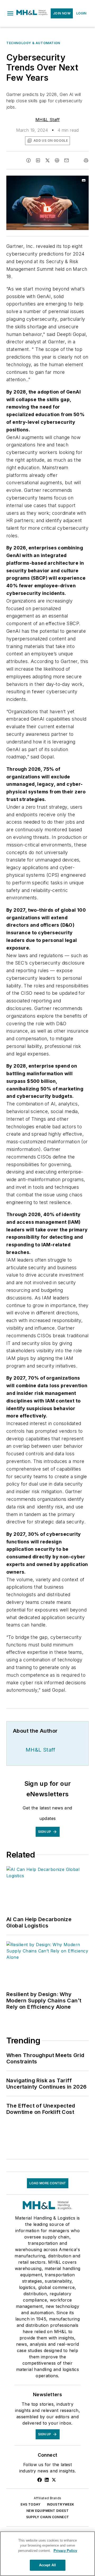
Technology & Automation (33, 43)
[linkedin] (38, 160)
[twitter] (47, 160)
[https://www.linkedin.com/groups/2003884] (47, 2480)
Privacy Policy (65, 2551)
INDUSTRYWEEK (61, 2504)
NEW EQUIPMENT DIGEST (47, 2511)
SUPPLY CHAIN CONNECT (48, 2517)
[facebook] (28, 160)
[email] (66, 160)
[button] (10, 13)
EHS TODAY (31, 2504)
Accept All (47, 2565)
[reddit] (57, 160)
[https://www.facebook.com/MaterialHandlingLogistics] (40, 2480)
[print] (86, 160)
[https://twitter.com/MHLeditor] (54, 2480)
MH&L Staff (47, 120)
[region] (47, 2554)
